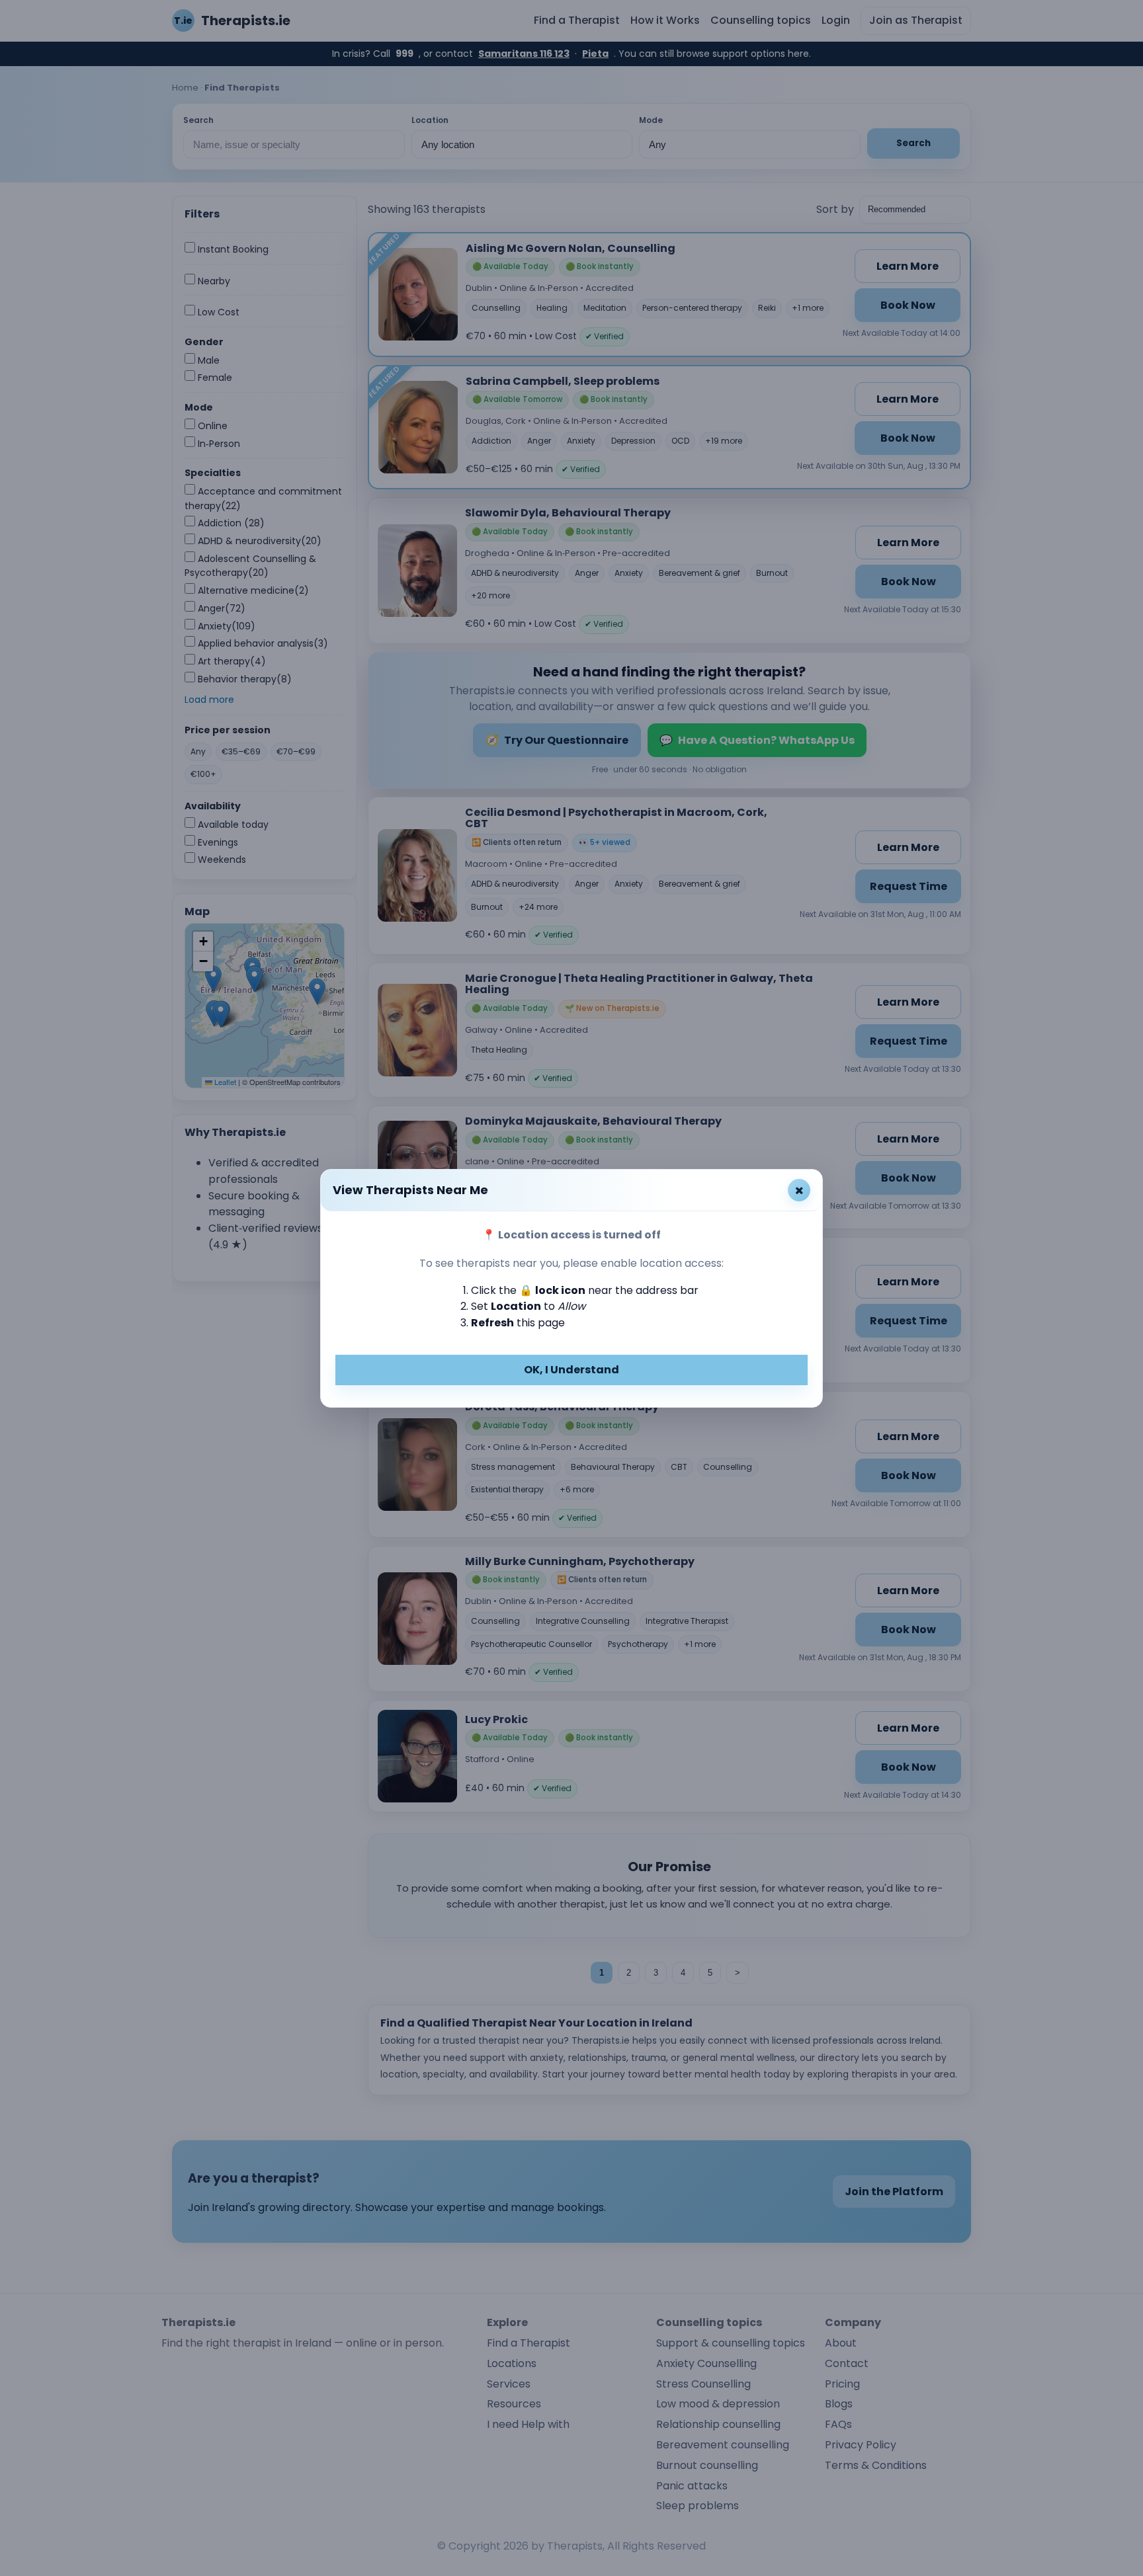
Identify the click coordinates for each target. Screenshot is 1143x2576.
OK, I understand (571, 1370)
